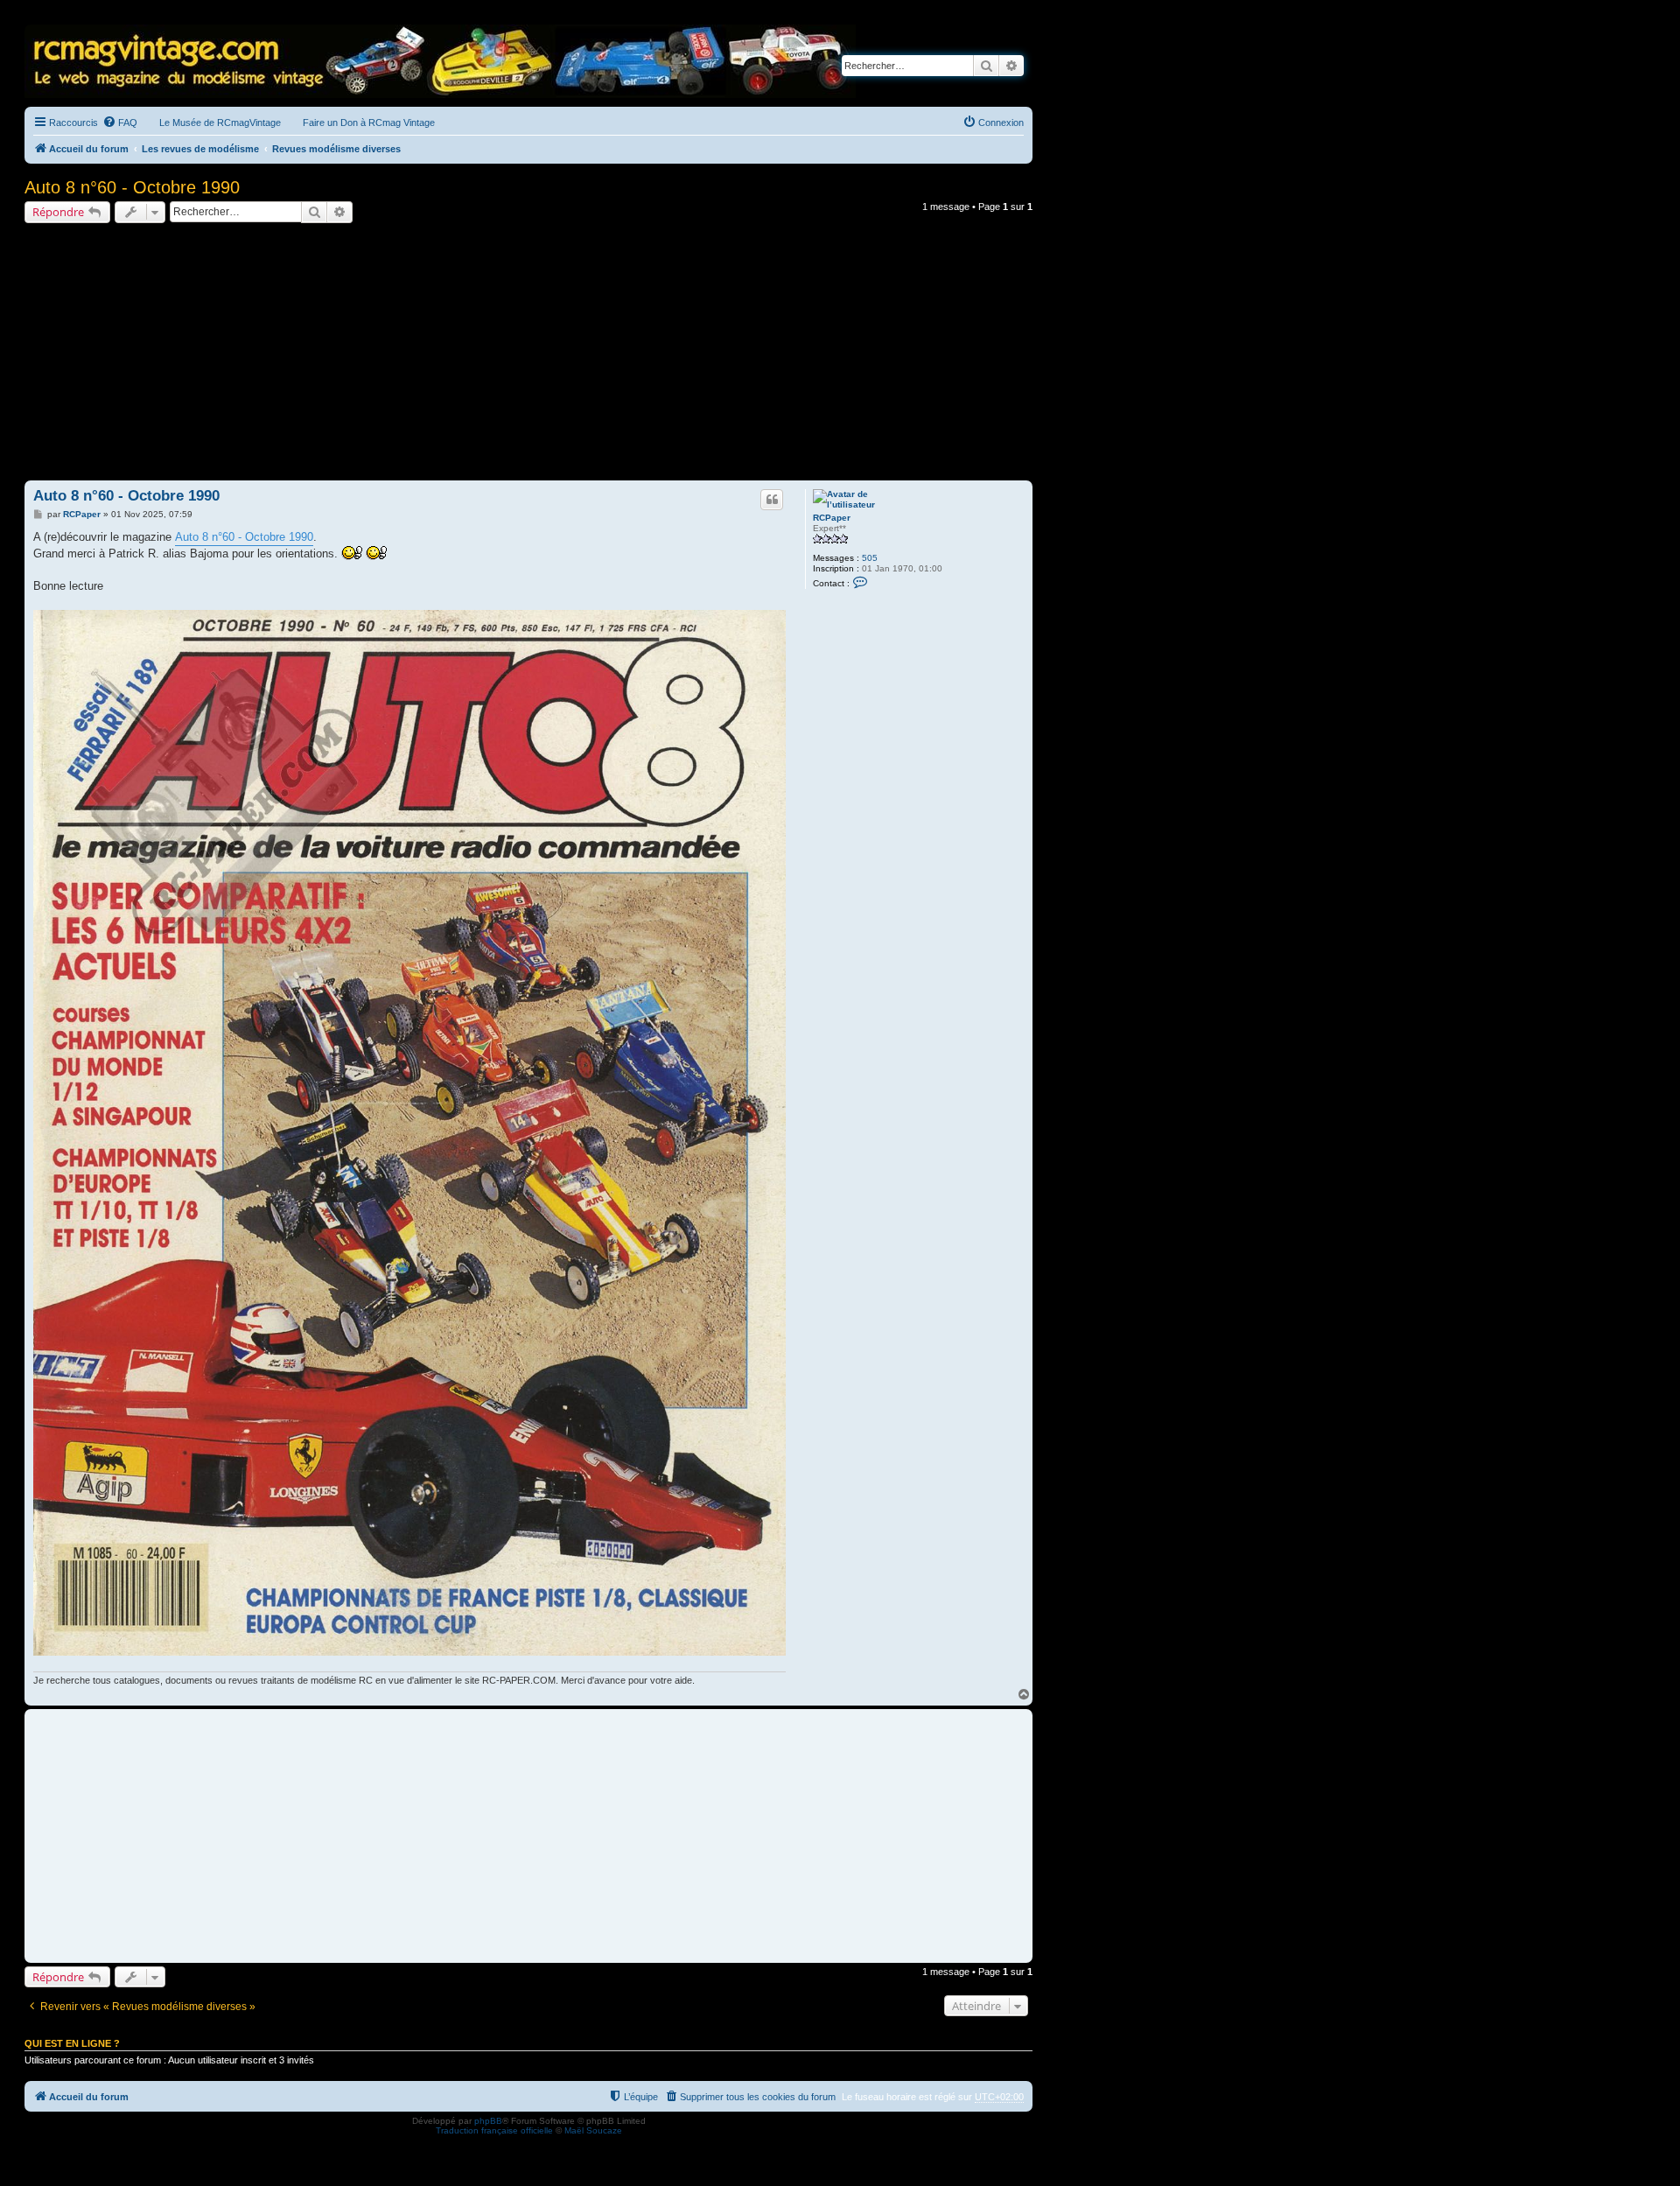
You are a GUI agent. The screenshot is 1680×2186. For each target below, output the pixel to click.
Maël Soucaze (593, 2130)
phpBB (488, 2121)
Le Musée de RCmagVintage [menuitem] (220, 123)
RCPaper (832, 518)
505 (870, 558)
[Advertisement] (528, 354)
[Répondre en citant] (772, 500)
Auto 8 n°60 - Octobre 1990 (132, 187)
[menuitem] (120, 123)
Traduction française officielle (494, 2130)
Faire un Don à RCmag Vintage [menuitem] (369, 123)
